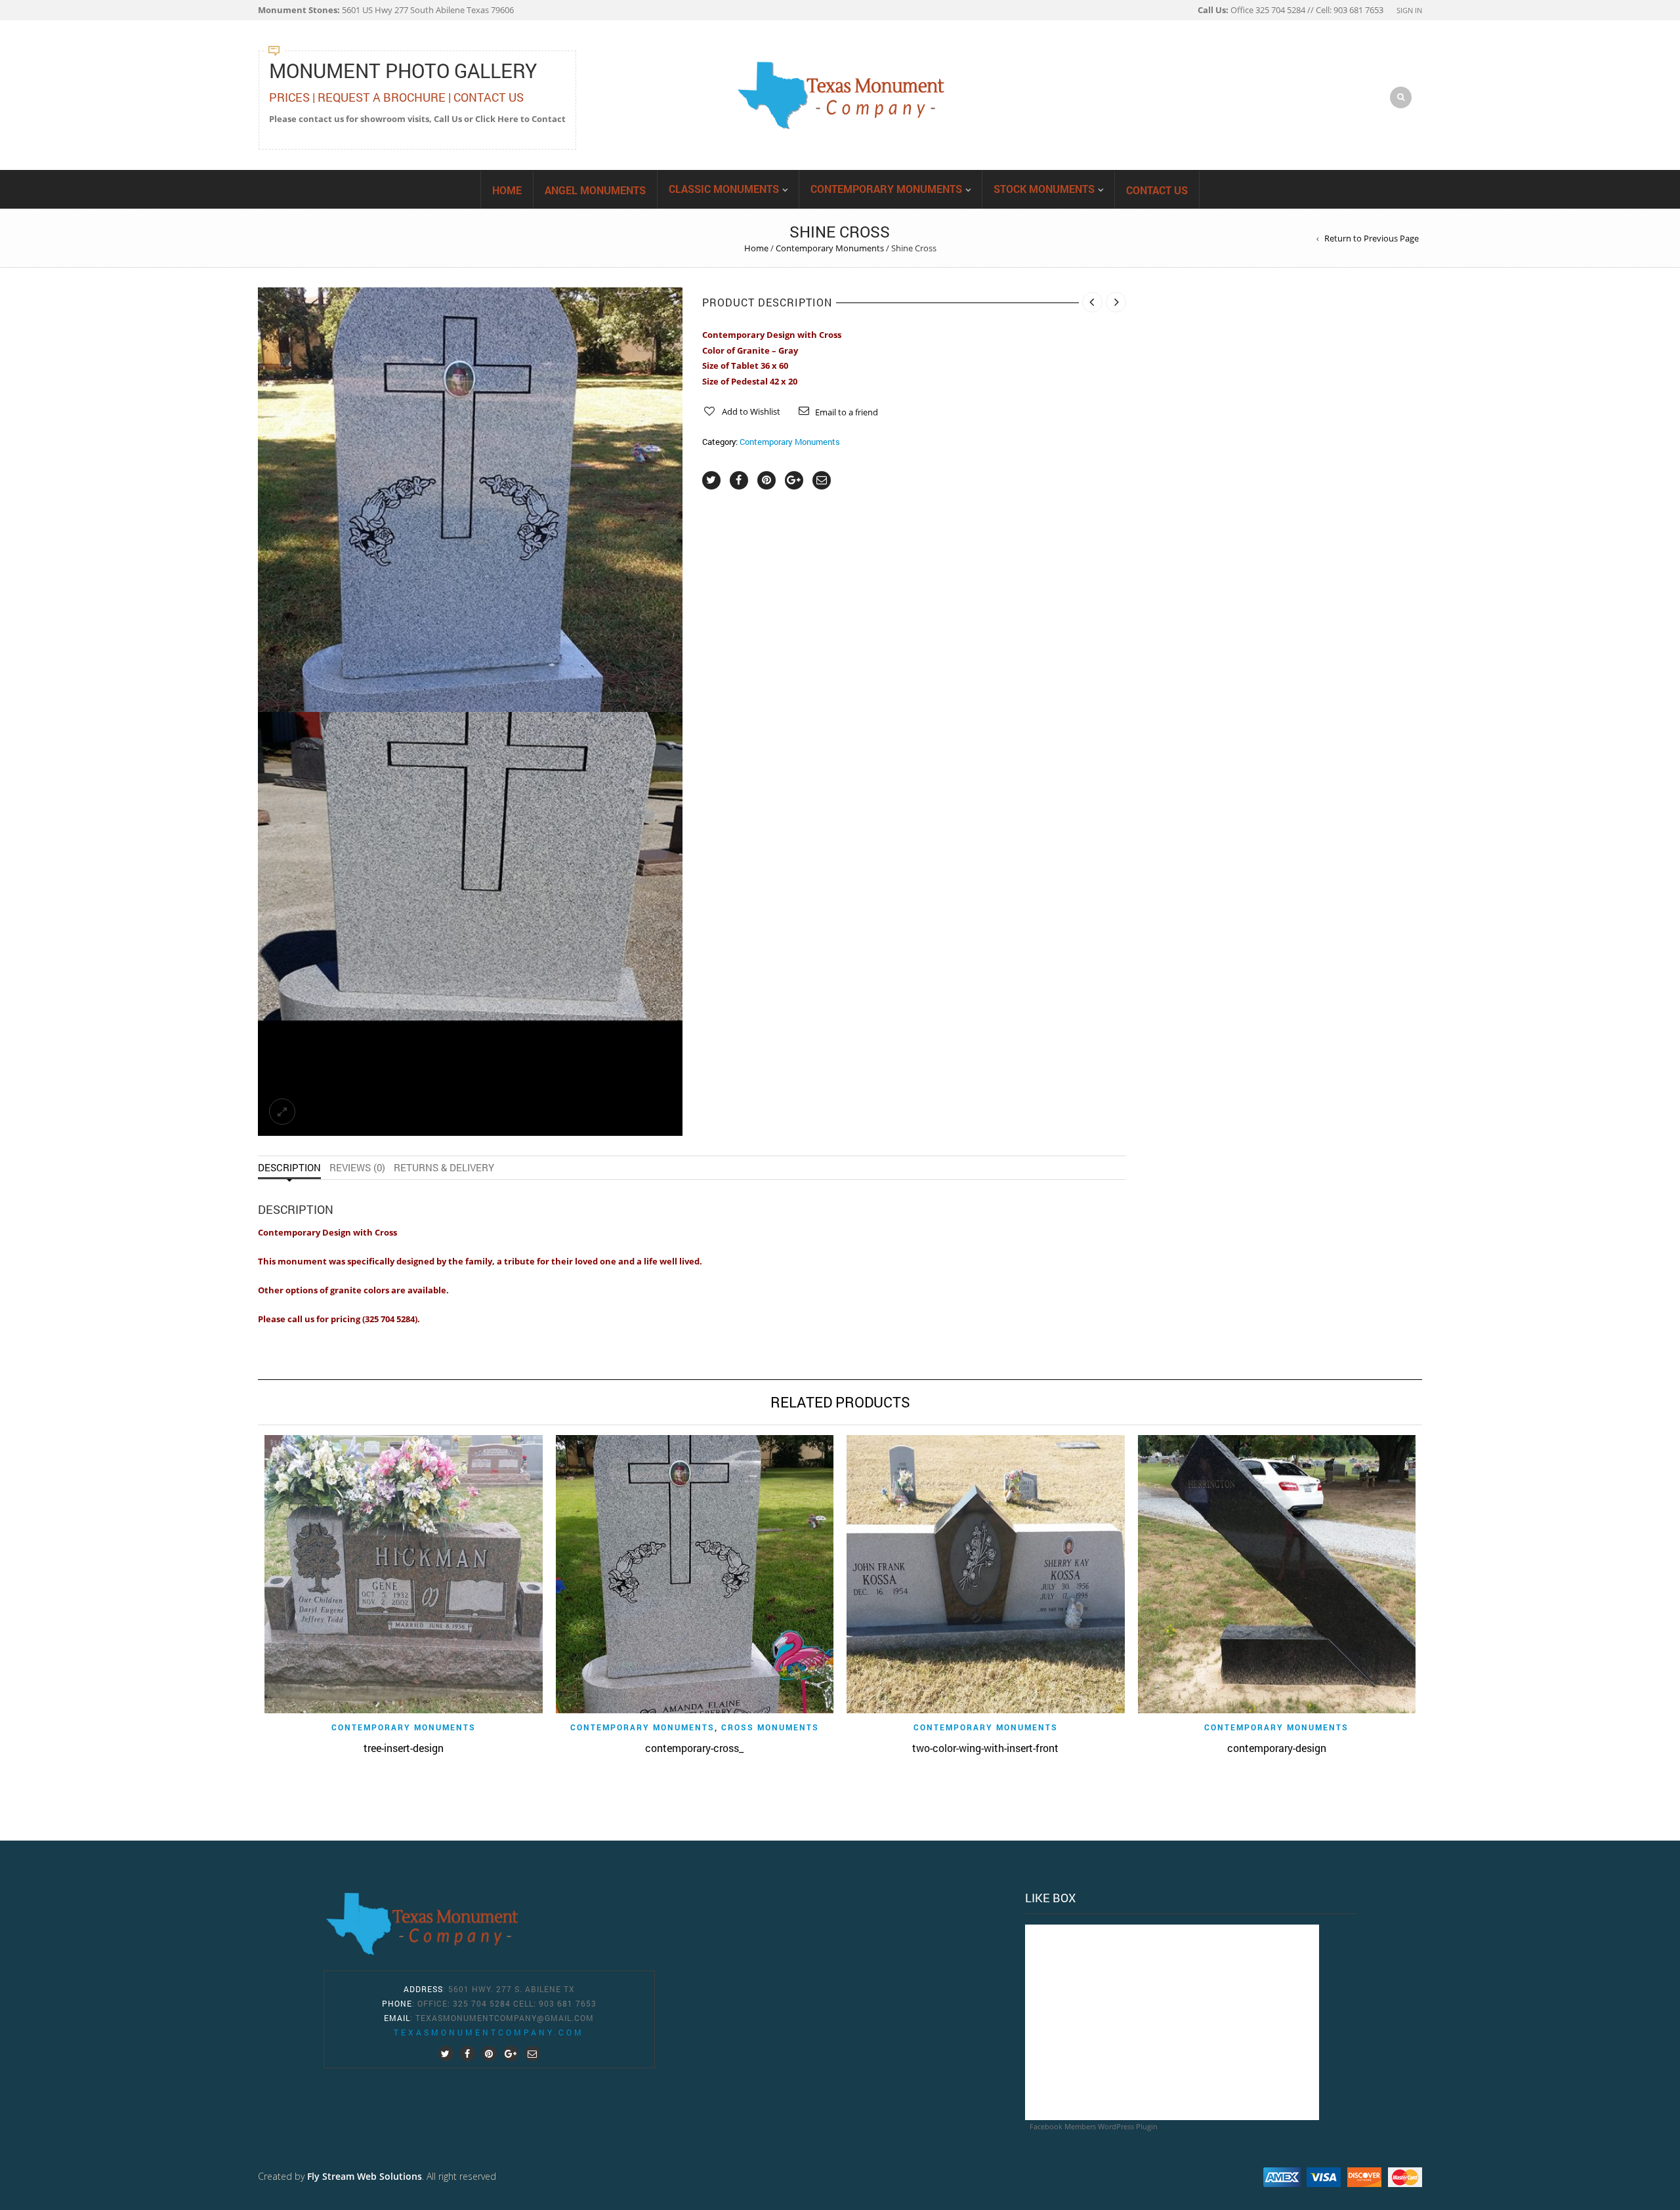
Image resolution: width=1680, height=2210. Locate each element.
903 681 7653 (568, 2003)
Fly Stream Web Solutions (365, 2176)
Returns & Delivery (444, 1168)
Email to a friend (847, 412)
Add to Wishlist (751, 411)
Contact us (1157, 190)
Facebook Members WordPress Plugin (1094, 2126)
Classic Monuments (724, 189)
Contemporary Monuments (886, 189)
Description (289, 1168)
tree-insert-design (404, 1748)
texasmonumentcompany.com (489, 2032)
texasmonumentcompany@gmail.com (505, 2018)
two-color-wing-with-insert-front (985, 1748)
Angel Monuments (595, 190)
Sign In (1409, 10)
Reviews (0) (357, 1168)
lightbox (282, 688)
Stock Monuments (1044, 189)
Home (507, 190)
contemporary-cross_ (694, 1748)
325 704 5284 (482, 2003)
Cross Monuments (770, 1727)
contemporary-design (1277, 1748)
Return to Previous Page (1372, 238)
